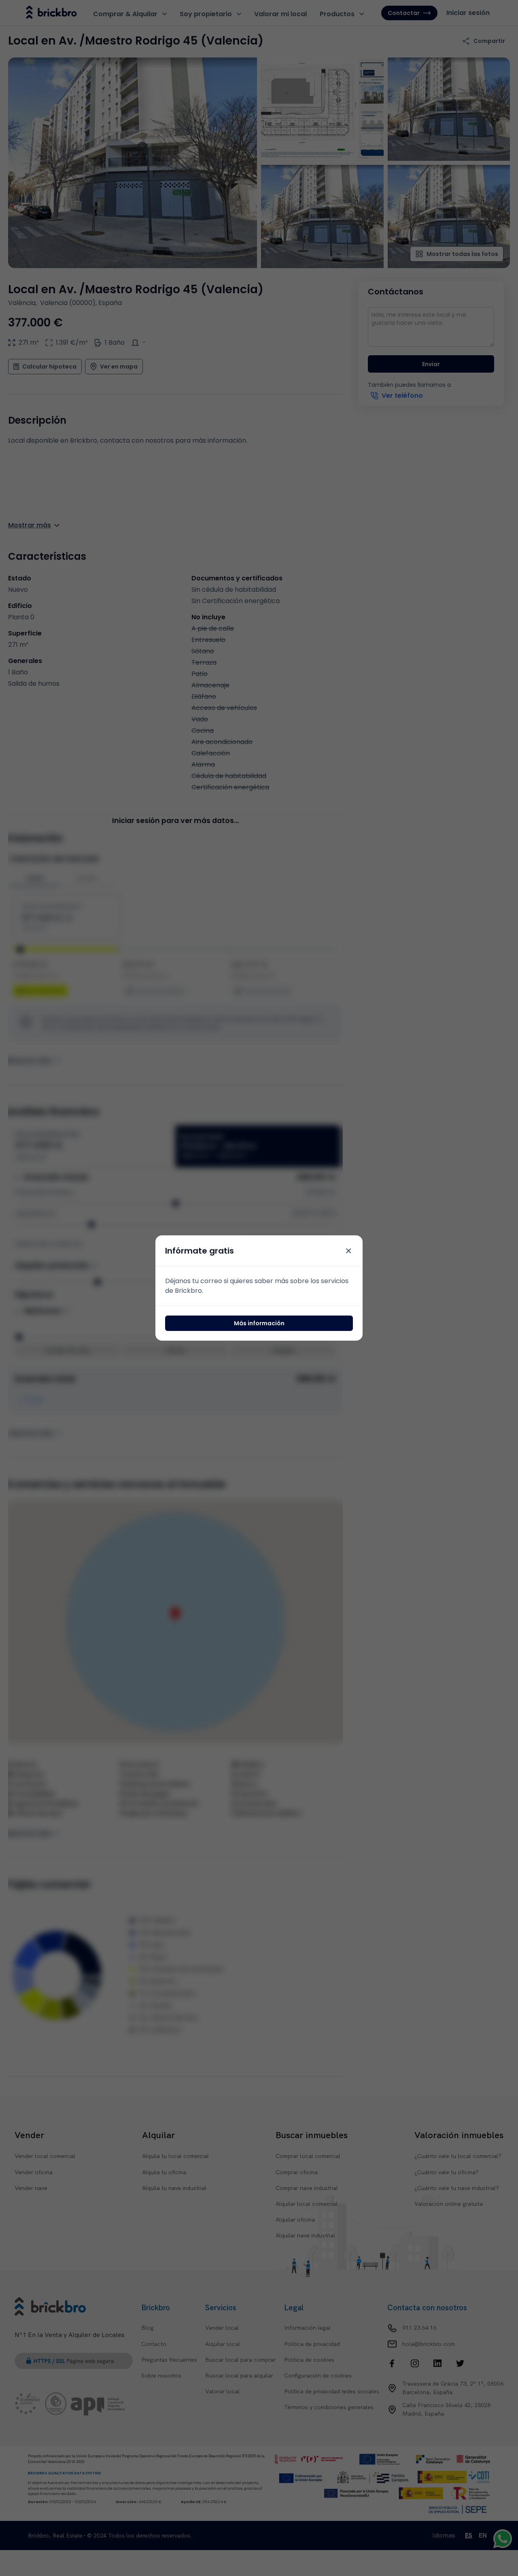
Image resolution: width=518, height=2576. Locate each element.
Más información (259, 1323)
